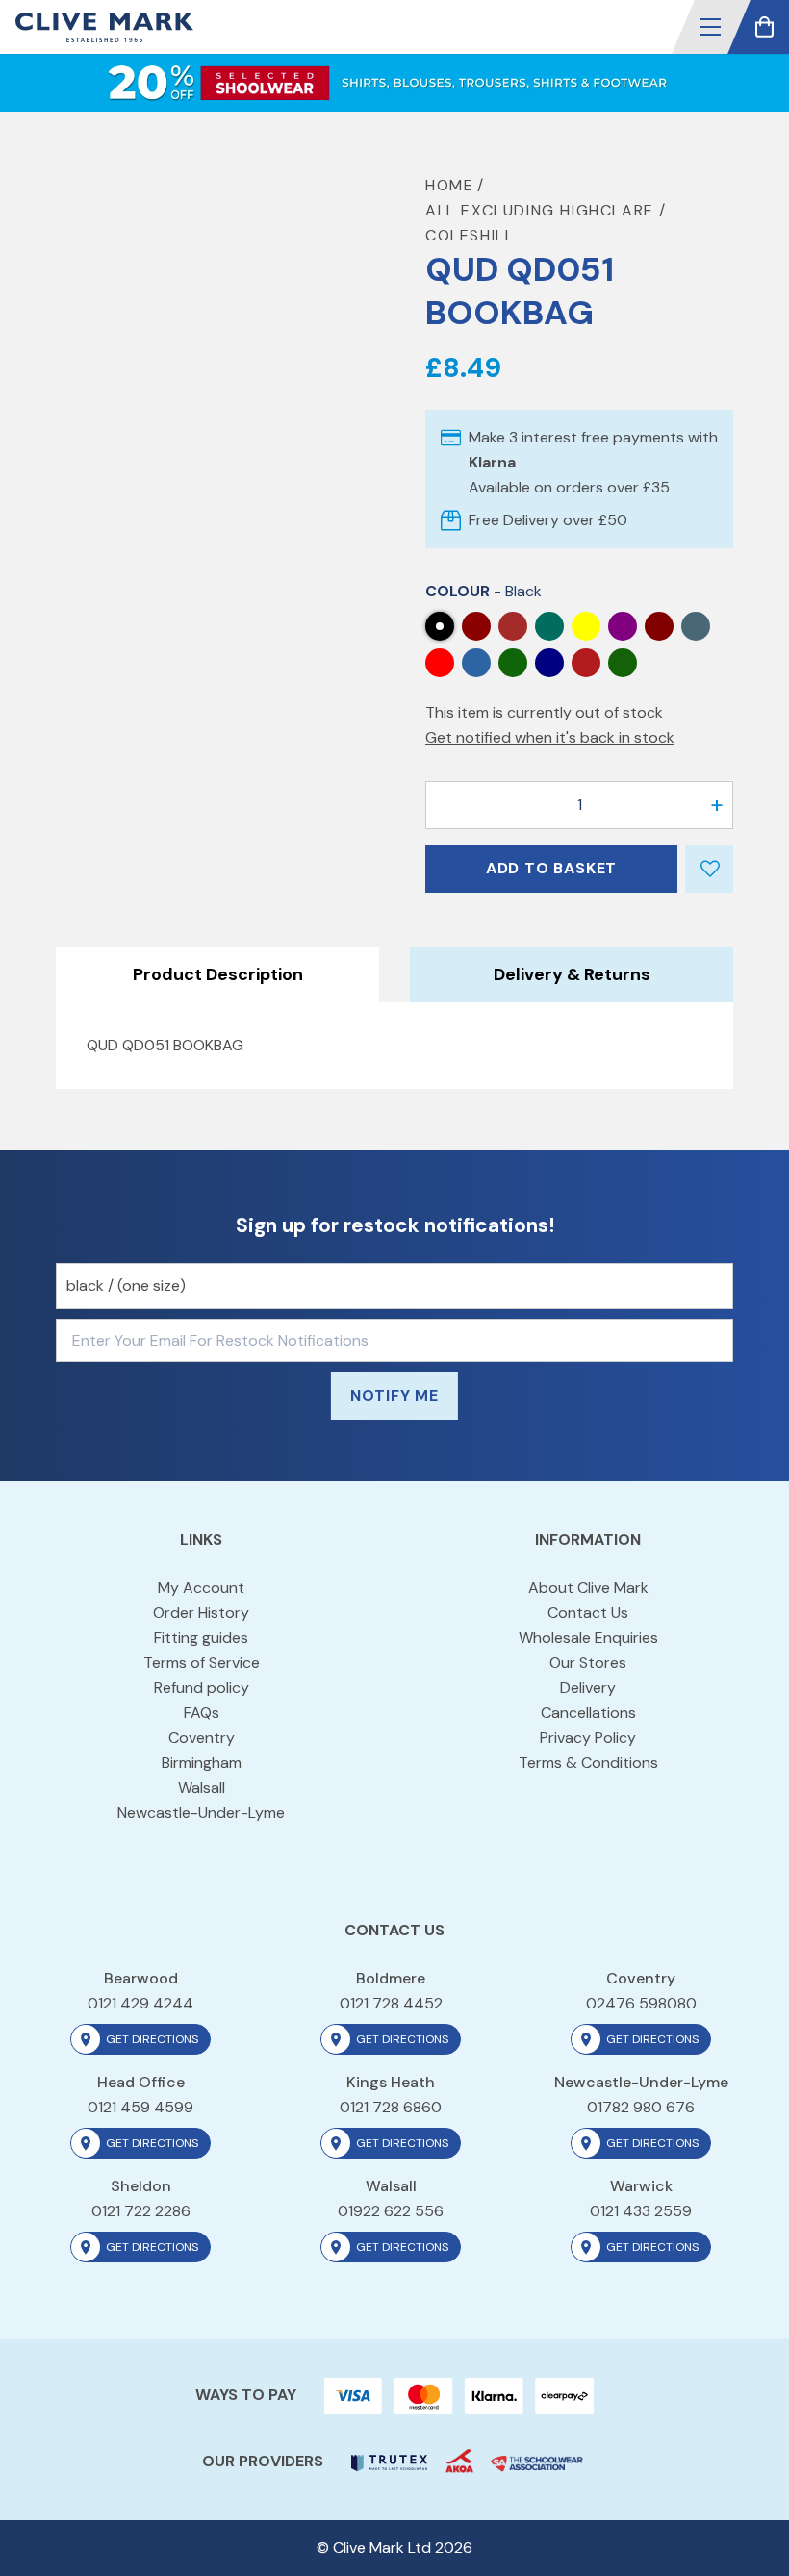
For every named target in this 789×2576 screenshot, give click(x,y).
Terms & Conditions (588, 1763)
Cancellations (588, 1713)
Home (449, 185)
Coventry (202, 1738)
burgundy (476, 626)
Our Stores (588, 1663)
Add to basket (551, 868)
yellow (586, 626)
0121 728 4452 (391, 2003)
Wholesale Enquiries (588, 1638)
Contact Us (588, 1613)
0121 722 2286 (141, 2211)
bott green (513, 663)
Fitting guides (201, 1638)
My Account (201, 1588)
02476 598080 (641, 2003)
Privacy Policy (588, 1738)
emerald (549, 626)
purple (623, 626)
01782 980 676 (641, 2107)
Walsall (202, 1788)
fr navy (549, 663)
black (440, 626)
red (440, 663)
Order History (201, 1613)
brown (513, 626)
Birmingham (202, 1763)
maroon (659, 626)
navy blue (696, 626)
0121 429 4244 (140, 2003)
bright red (586, 663)
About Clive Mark (588, 1588)
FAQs (202, 1713)
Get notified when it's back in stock (550, 737)
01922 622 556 (391, 2211)
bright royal (623, 663)
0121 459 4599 (140, 2107)
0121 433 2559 (641, 2211)
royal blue (476, 663)
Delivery (588, 1688)
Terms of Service (202, 1663)
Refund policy (202, 1688)
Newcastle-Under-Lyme (201, 1813)
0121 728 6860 (391, 2107)
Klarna (492, 462)
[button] (710, 27)
